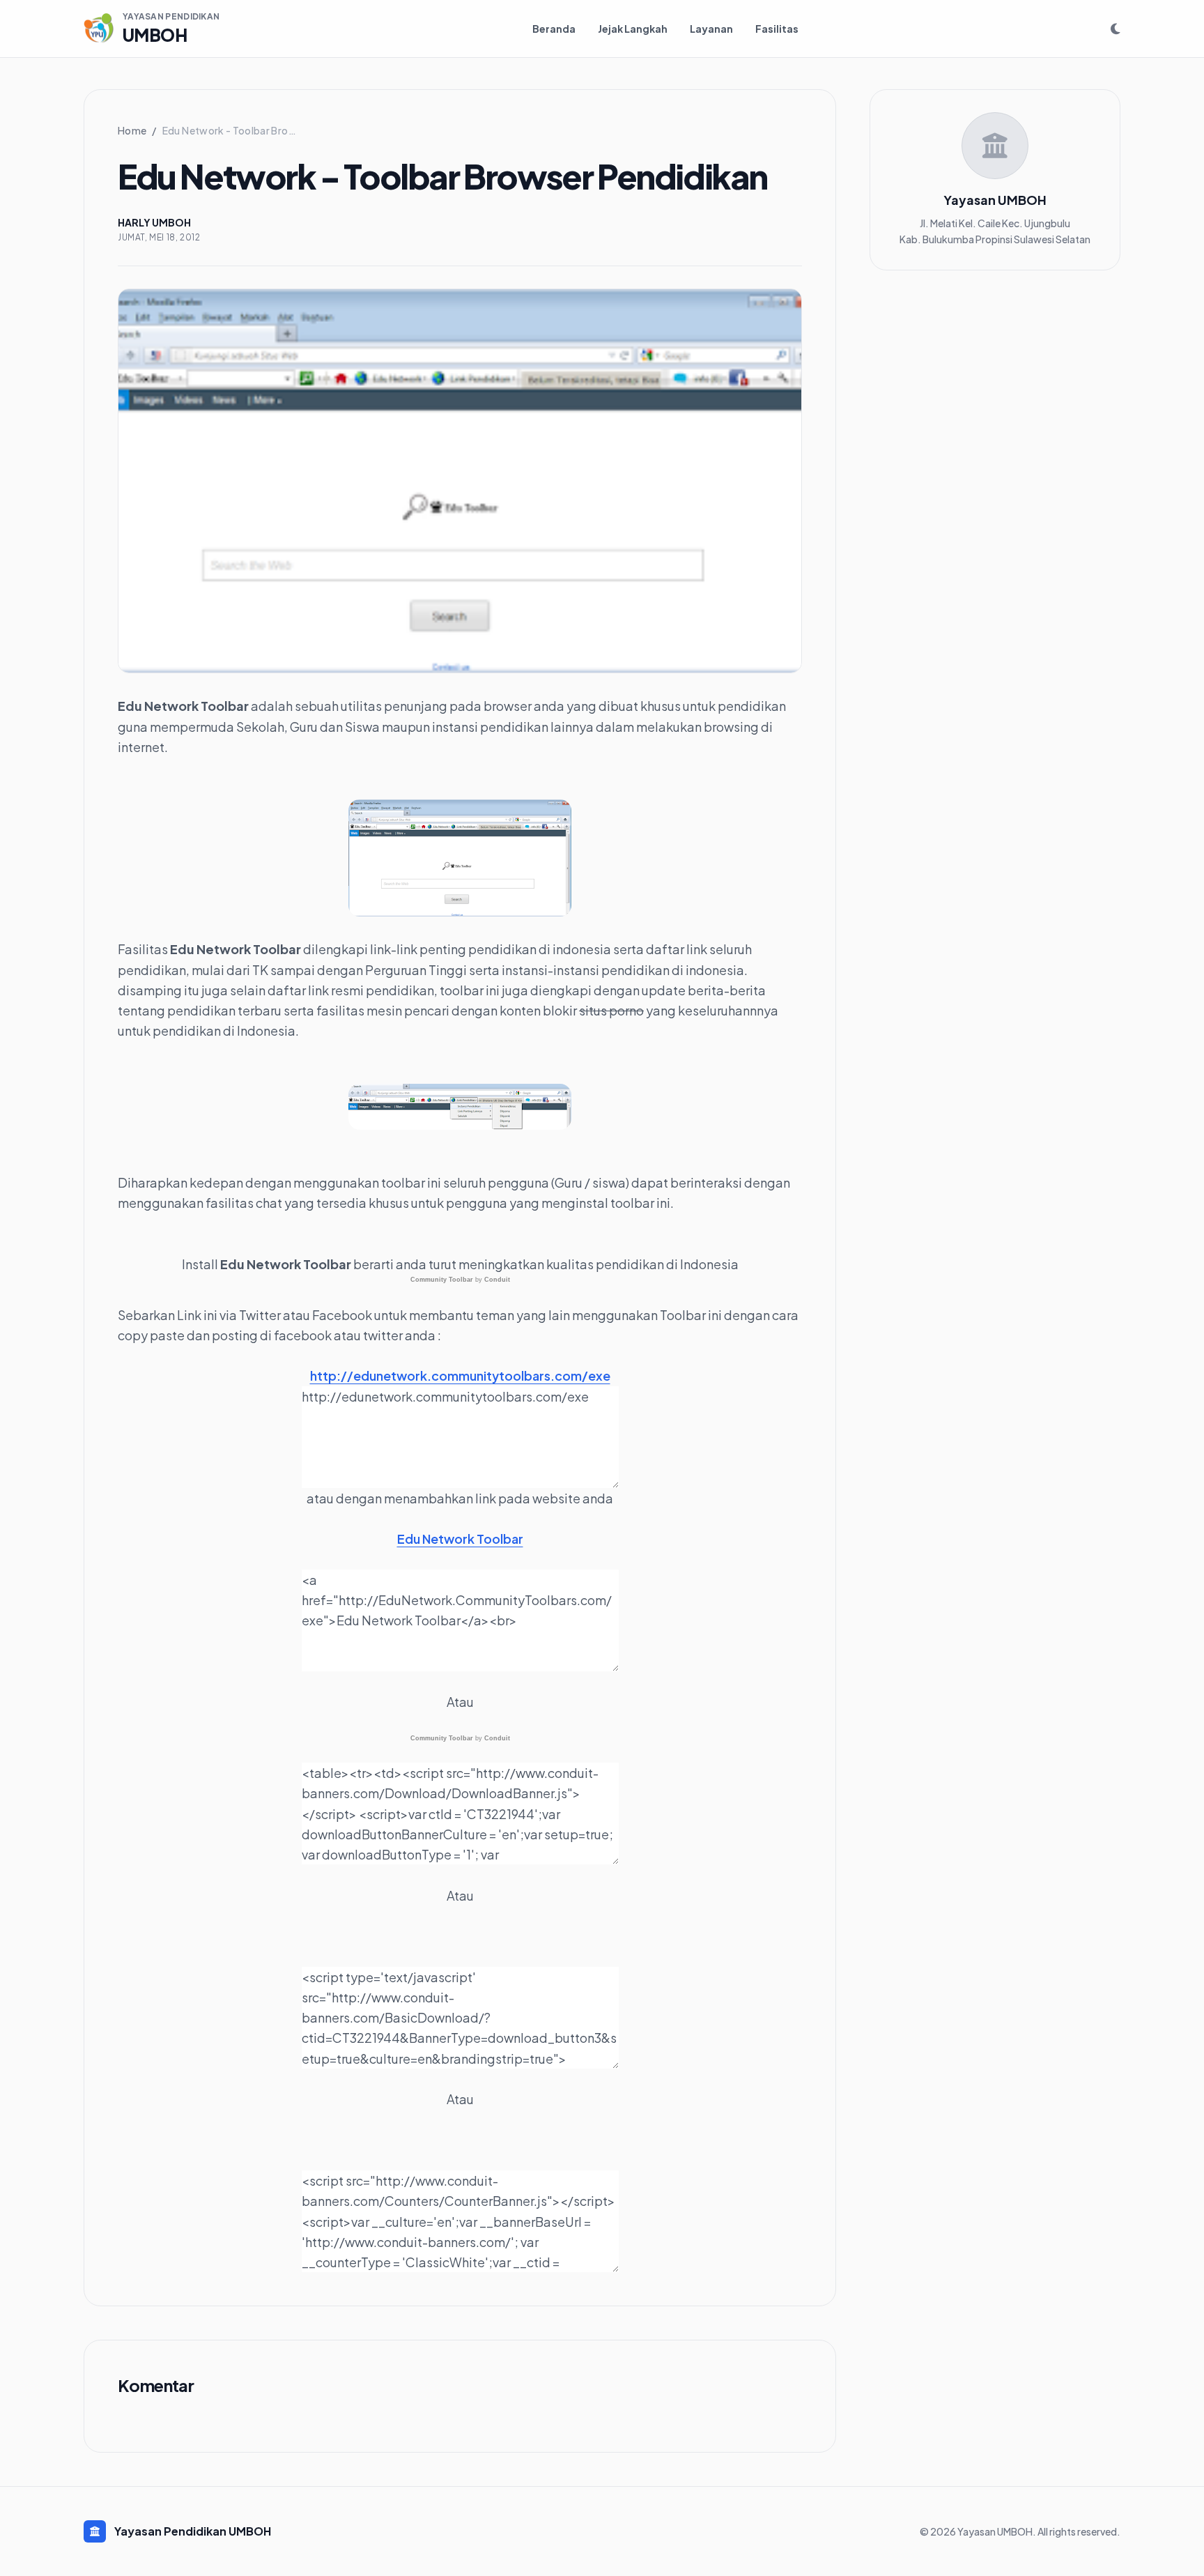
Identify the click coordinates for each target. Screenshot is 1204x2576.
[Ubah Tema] (1116, 29)
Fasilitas (777, 29)
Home (132, 130)
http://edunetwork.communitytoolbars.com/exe (460, 1375)
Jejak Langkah (633, 29)
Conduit (497, 1280)
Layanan (711, 29)
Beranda (554, 29)
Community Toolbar (442, 1280)
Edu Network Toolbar (460, 1539)
